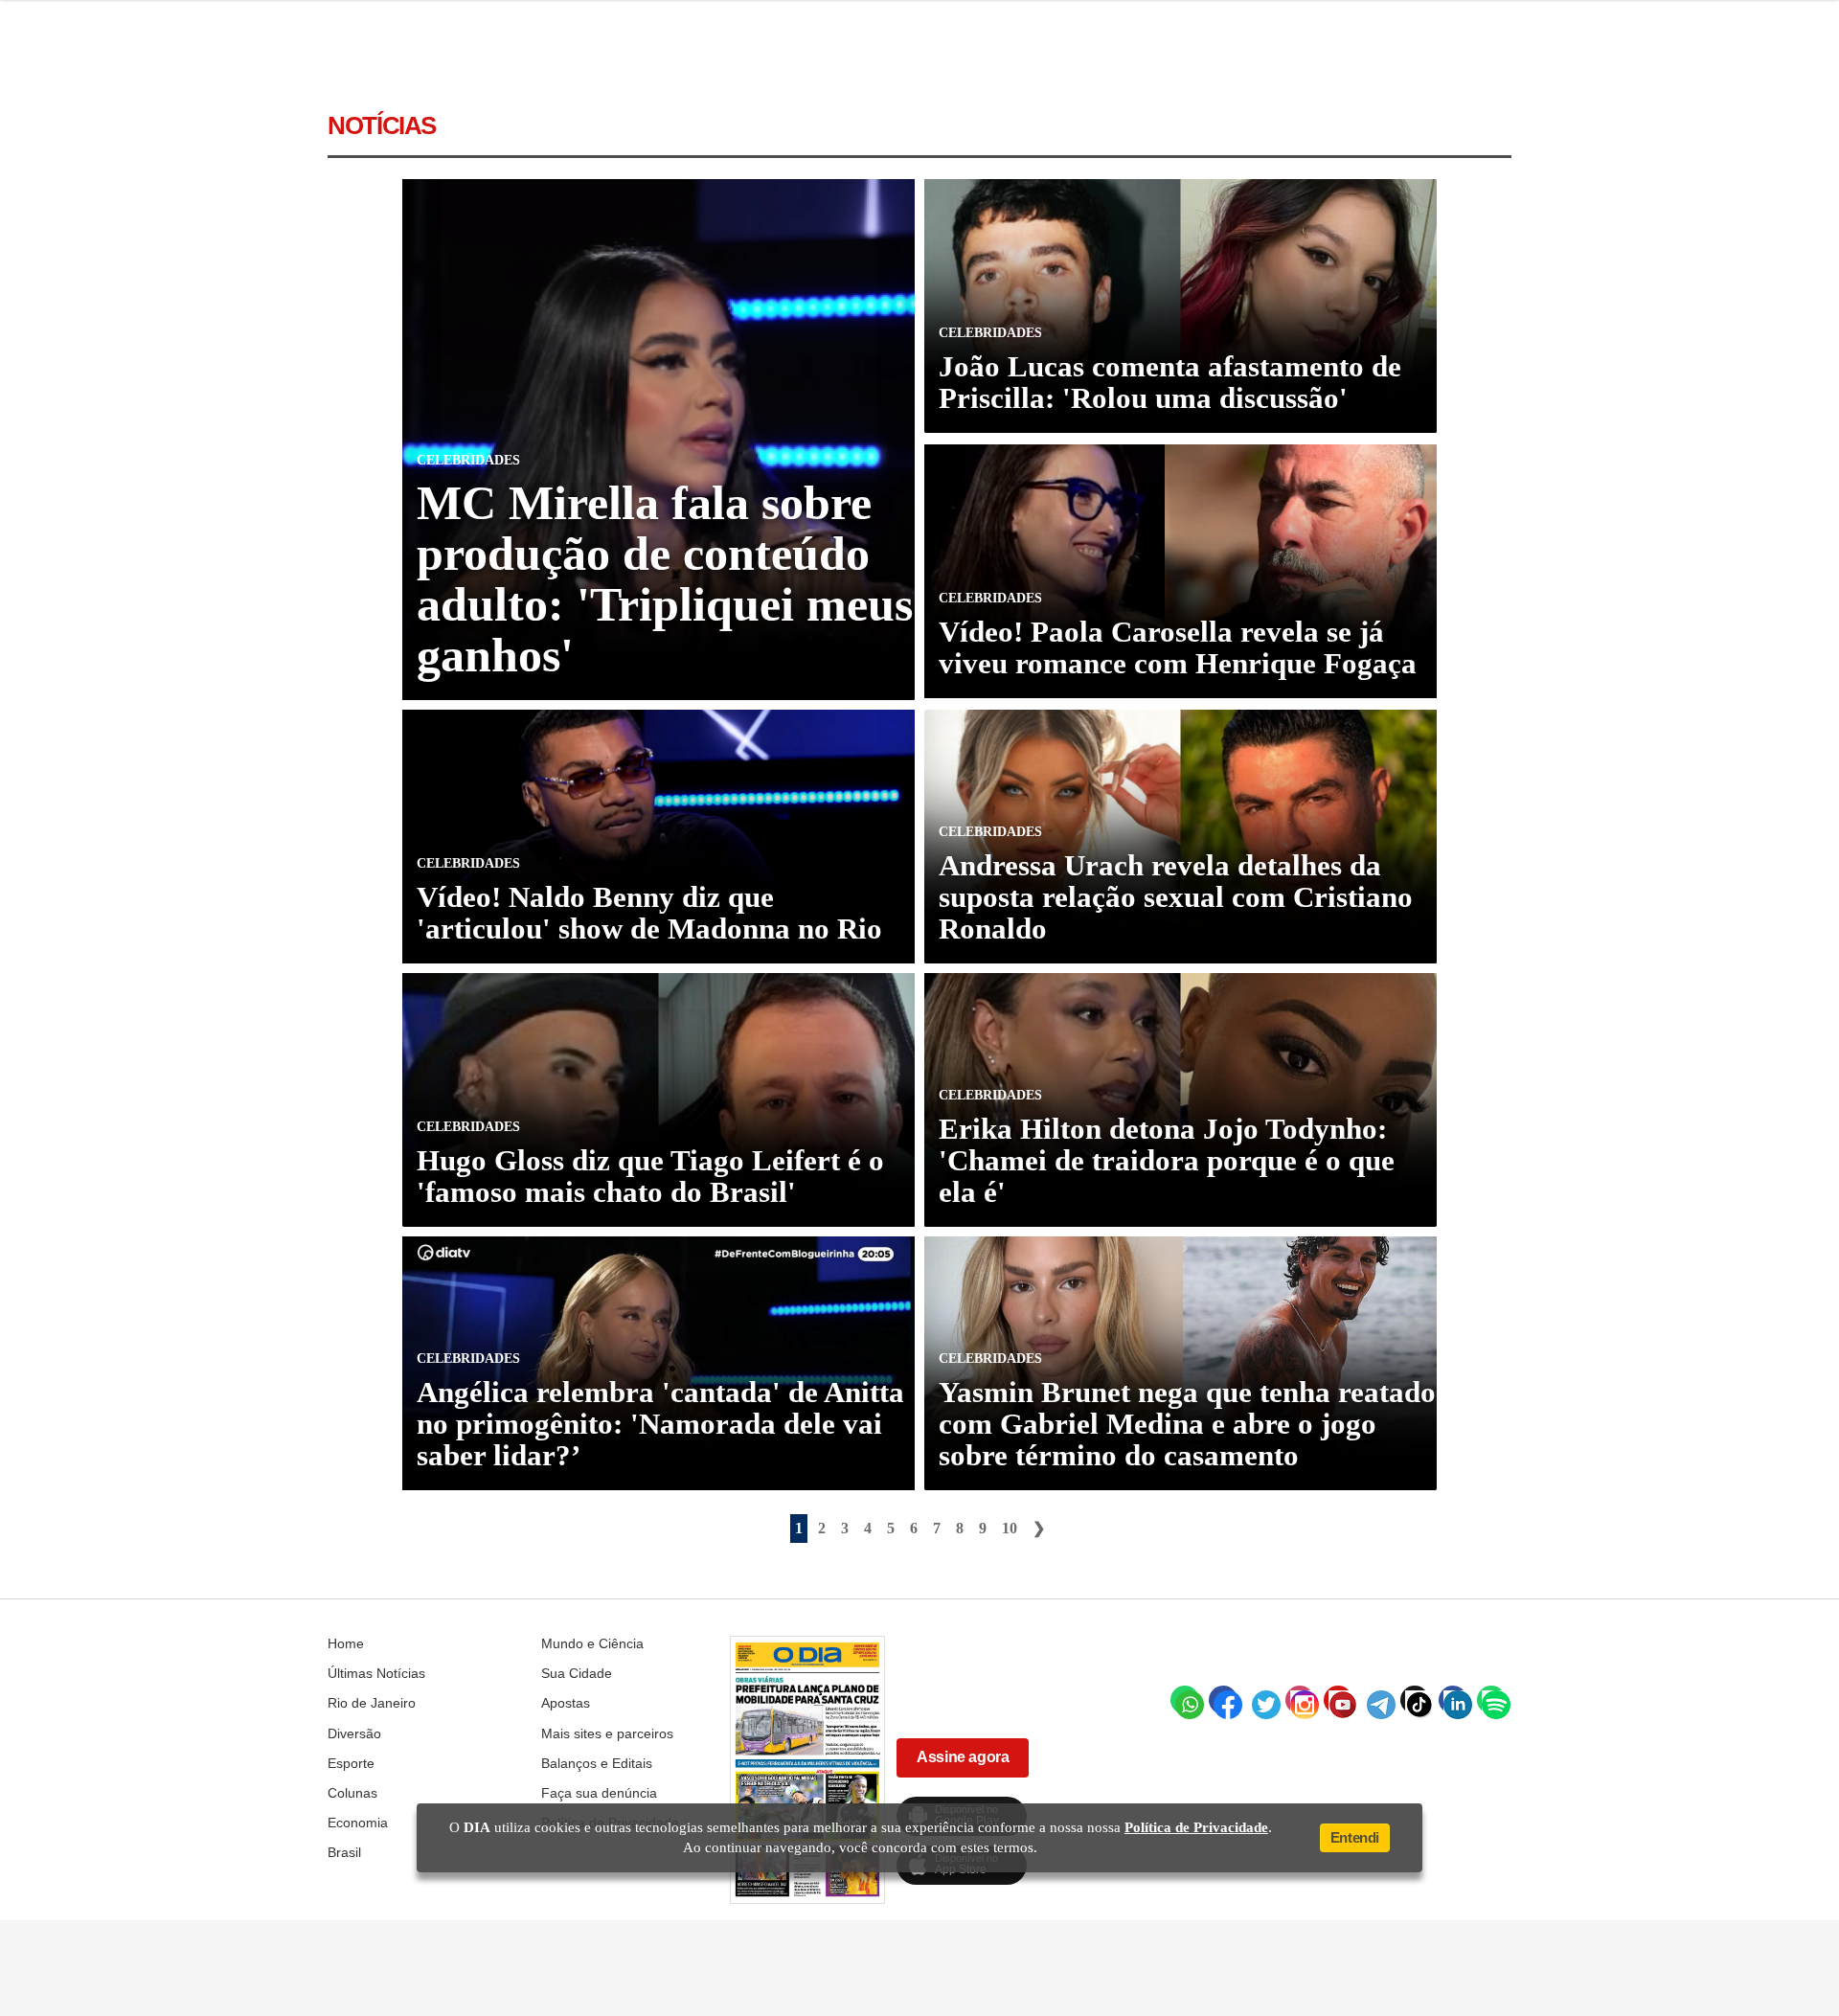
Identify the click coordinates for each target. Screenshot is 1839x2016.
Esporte (351, 1763)
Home (346, 1643)
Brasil (344, 1852)
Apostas (566, 1703)
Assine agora (963, 1757)
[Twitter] (1261, 1700)
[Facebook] (1223, 1700)
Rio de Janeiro (372, 1703)
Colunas (352, 1793)
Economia (358, 1823)
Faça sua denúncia (599, 1793)
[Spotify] (1491, 1700)
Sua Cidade (577, 1673)
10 (1010, 1528)
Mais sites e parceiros (607, 1733)
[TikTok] (1415, 1700)
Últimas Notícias (376, 1673)
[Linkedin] (1453, 1700)
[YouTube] (1338, 1700)
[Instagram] (1300, 1700)
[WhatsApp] (1185, 1700)
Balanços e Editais (597, 1763)
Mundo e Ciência (592, 1643)
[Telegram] (1376, 1700)
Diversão (354, 1733)
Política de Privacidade (1196, 1827)
